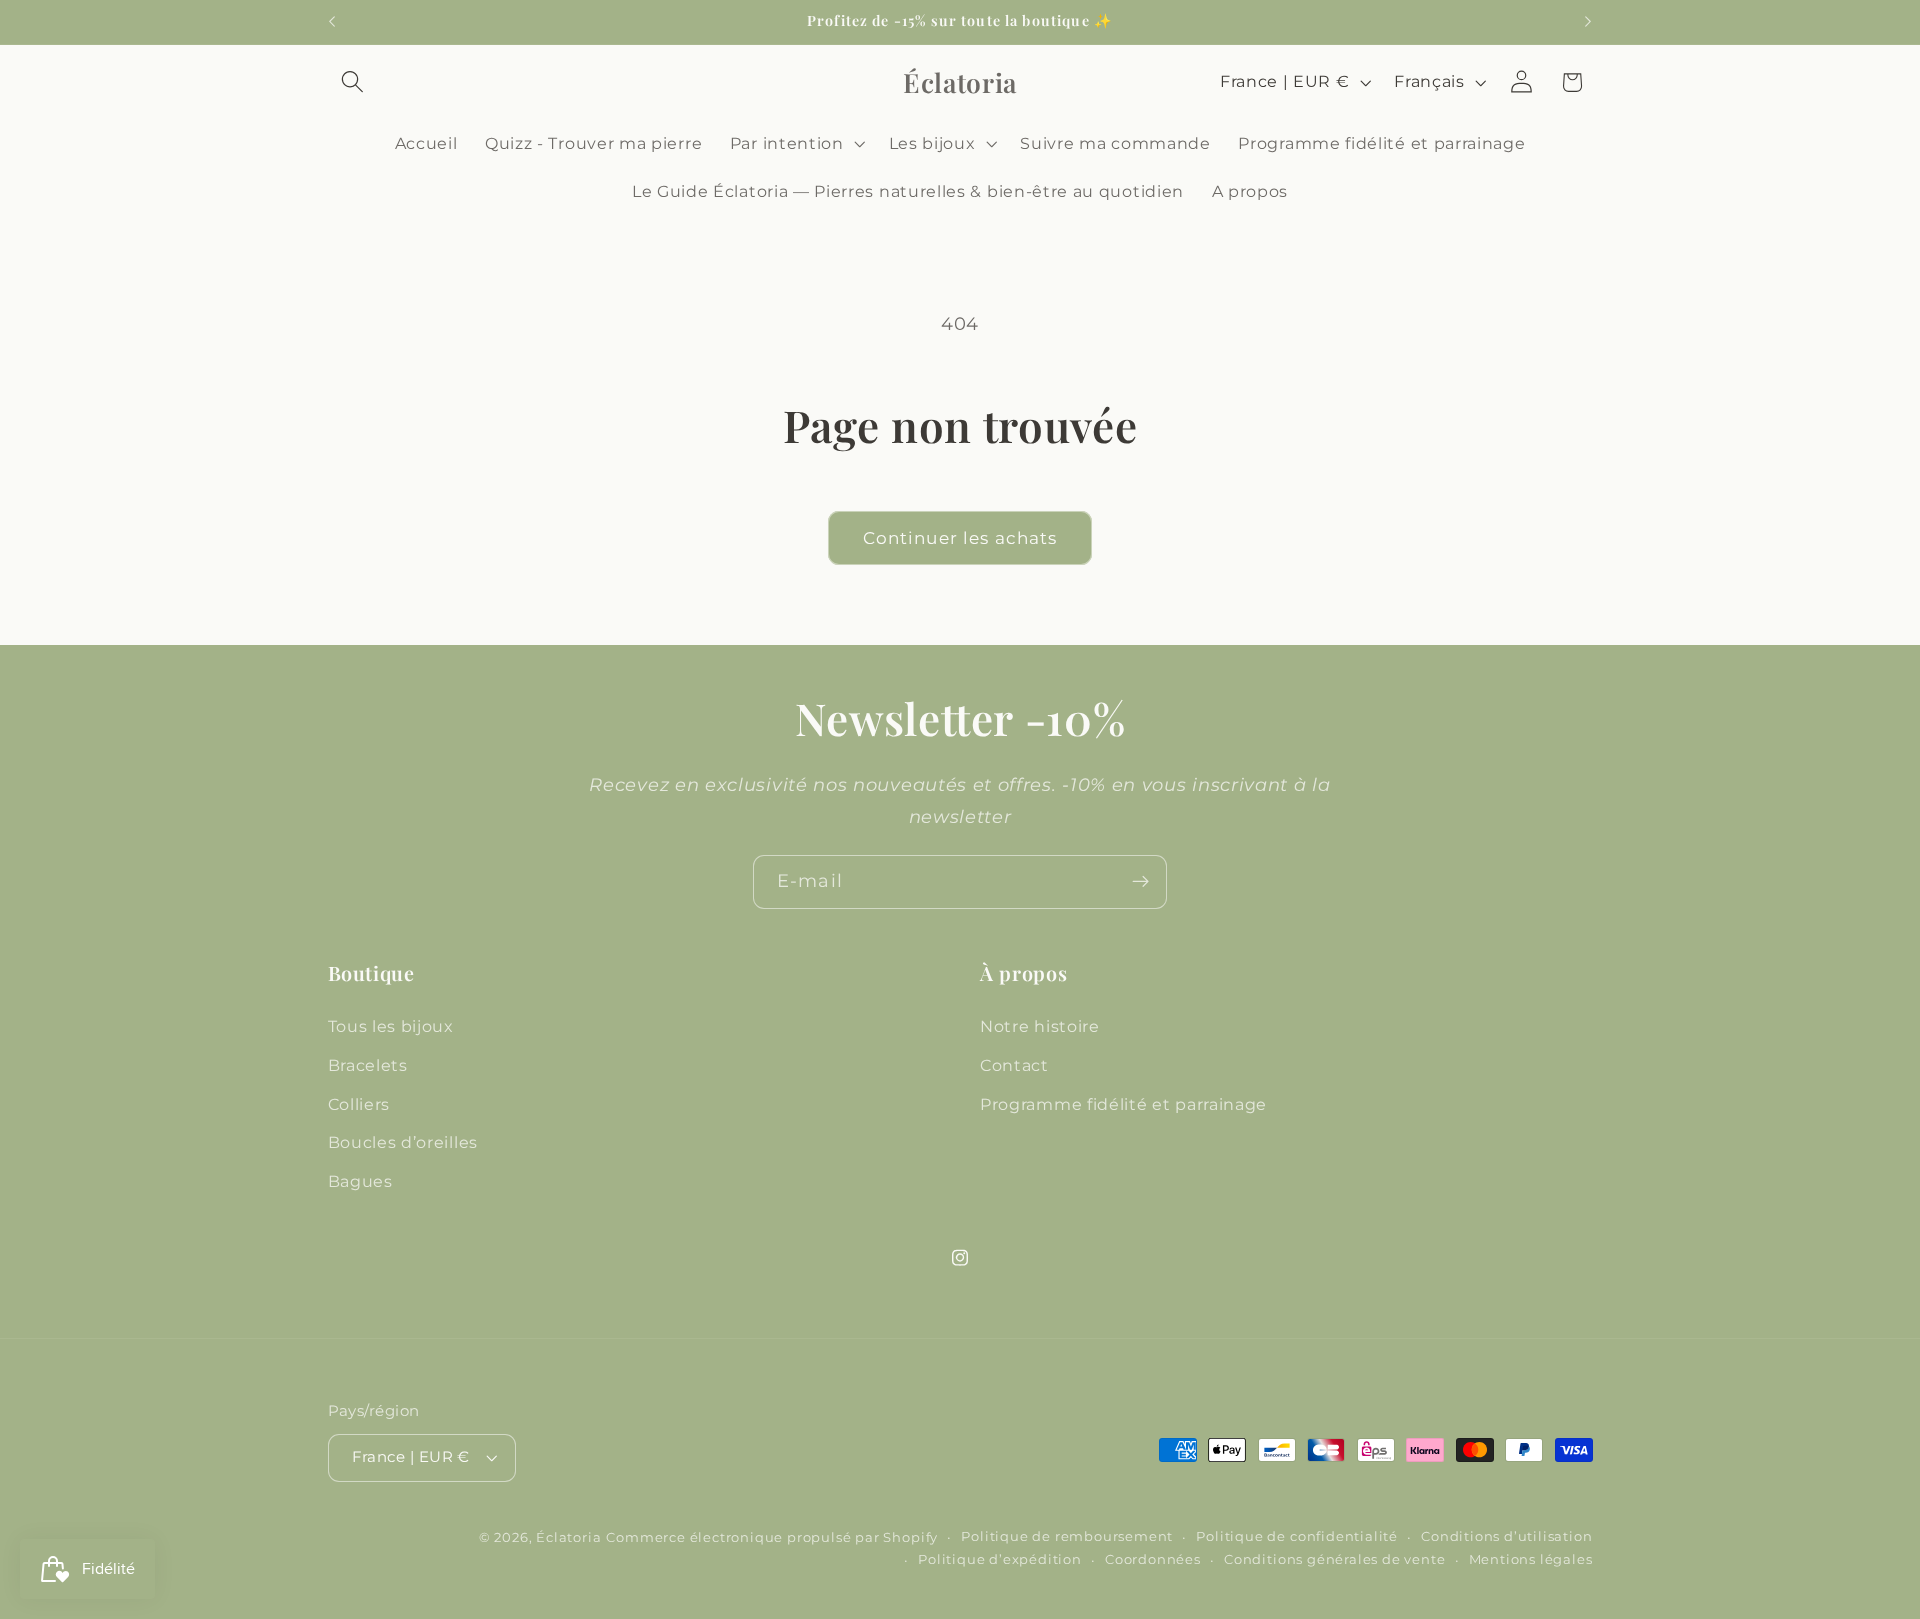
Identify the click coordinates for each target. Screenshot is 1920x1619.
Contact (1014, 1064)
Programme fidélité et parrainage (1123, 1103)
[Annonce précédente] (332, 22)
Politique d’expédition (1000, 1559)
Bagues (360, 1180)
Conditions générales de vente (1334, 1559)
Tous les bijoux (391, 1025)
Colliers (359, 1103)
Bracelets (368, 1064)
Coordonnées (1153, 1559)
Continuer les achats (960, 537)
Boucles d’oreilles (403, 1142)
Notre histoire (1040, 1025)
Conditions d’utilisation (1506, 1537)
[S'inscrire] (1140, 882)
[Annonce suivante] (1588, 22)
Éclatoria (568, 1538)
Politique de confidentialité (1297, 1537)
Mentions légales (1531, 1559)
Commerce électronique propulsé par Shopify (772, 1538)
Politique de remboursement (1067, 1537)
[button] (353, 82)
